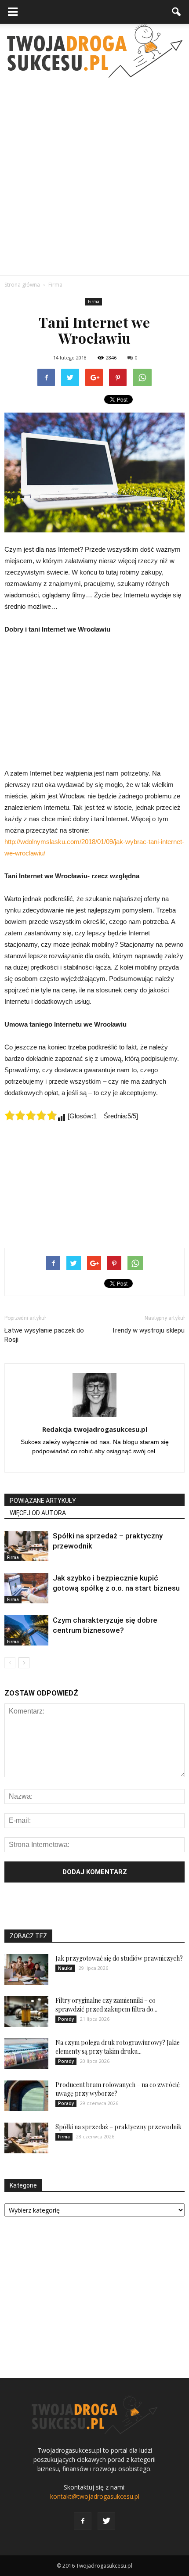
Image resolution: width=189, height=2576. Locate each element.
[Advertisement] (94, 176)
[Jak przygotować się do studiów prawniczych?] (26, 1969)
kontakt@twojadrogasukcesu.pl (95, 2496)
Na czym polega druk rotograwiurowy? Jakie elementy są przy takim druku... (118, 2047)
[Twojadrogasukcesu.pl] (94, 51)
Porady (66, 2019)
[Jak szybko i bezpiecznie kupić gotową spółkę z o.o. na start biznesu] (26, 1588)
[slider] (31, 1115)
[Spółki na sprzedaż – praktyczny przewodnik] (26, 1546)
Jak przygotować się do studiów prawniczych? (119, 1958)
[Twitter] (106, 2521)
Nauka (65, 1968)
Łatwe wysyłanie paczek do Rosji (44, 1335)
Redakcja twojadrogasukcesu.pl (95, 1429)
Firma (94, 302)
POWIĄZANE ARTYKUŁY (43, 1501)
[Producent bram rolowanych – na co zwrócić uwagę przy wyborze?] (26, 2096)
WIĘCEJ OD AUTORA (38, 1513)
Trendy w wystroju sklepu (148, 1330)
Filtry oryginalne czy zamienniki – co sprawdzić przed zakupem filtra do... (106, 2005)
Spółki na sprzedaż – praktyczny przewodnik (118, 2127)
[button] (177, 12)
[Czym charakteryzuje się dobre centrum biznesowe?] (26, 1630)
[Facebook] (83, 2521)
